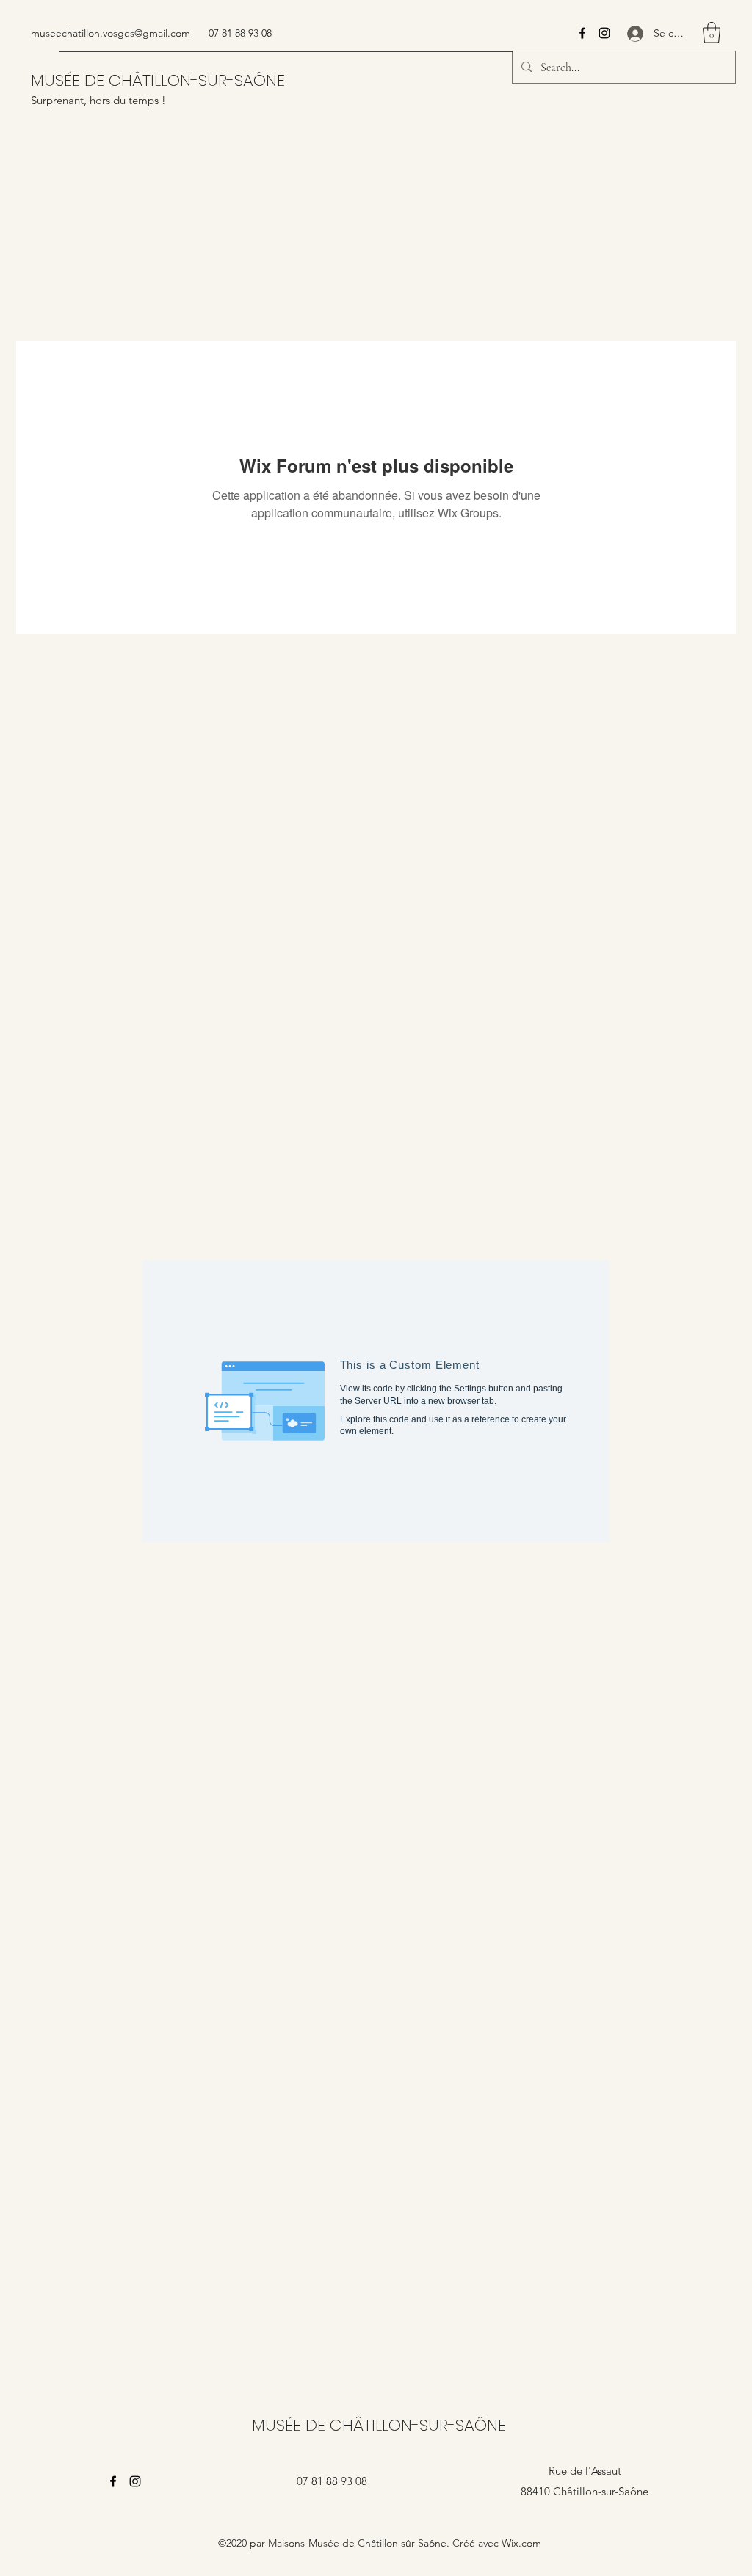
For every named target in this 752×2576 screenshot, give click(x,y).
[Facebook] (582, 33)
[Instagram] (604, 33)
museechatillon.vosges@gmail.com (111, 33)
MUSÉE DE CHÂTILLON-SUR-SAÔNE (158, 80)
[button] (712, 33)
